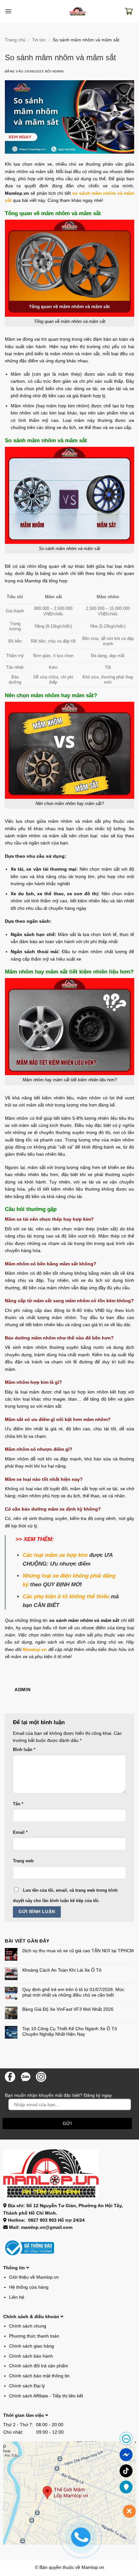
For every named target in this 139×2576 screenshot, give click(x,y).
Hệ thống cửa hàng (29, 2287)
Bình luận (24, 1750)
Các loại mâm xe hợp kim (55, 1555)
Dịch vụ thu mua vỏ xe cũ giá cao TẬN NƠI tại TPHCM (78, 1951)
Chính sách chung (28, 2326)
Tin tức (39, 40)
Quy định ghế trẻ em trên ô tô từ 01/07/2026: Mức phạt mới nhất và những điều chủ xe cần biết (73, 1992)
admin (58, 71)
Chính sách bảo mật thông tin (39, 2376)
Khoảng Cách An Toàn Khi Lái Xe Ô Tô (62, 1970)
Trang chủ (15, 40)
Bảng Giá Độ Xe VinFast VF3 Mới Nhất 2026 (68, 2009)
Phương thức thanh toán (34, 2336)
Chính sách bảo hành (31, 2356)
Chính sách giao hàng (32, 2346)
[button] (8, 11)
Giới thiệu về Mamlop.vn (34, 2277)
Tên (18, 1804)
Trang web (23, 1861)
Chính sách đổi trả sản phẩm (39, 2366)
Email (20, 1833)
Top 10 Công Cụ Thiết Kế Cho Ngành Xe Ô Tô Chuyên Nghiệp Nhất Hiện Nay (70, 2031)
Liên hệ (17, 2297)
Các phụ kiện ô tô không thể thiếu (66, 1596)
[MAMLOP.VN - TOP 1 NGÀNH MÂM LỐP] (78, 11)
